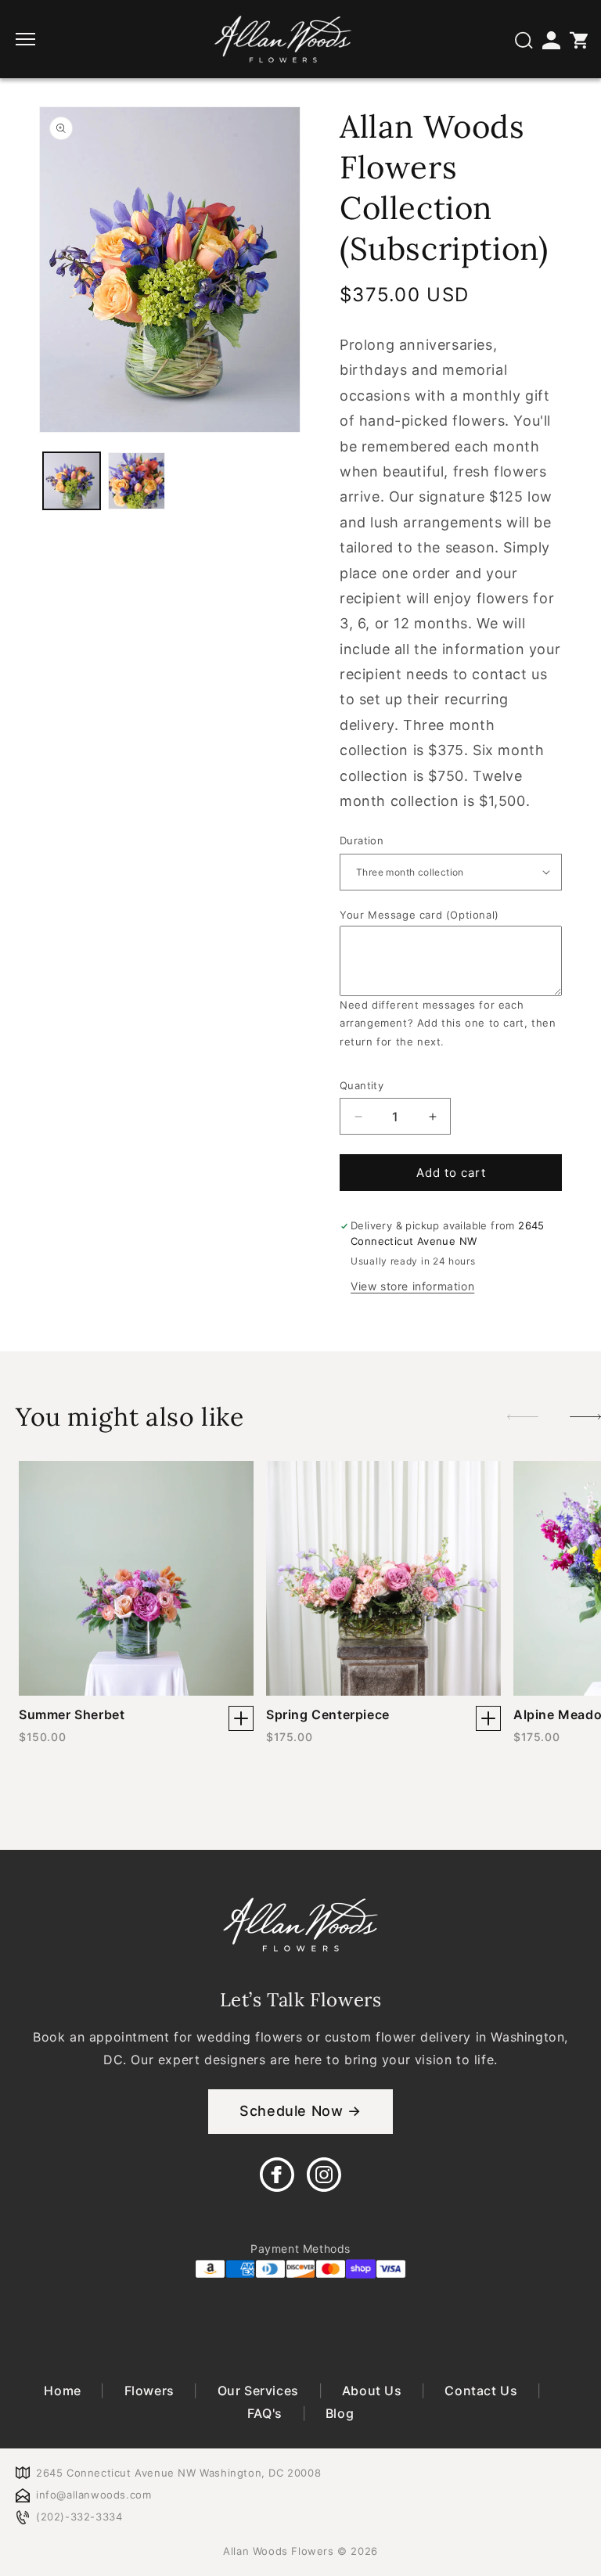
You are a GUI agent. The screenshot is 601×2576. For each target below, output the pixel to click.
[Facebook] (277, 2175)
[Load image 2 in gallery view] (137, 481)
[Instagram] (324, 2175)
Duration (362, 840)
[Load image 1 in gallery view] (72, 481)
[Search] (523, 39)
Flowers (149, 2391)
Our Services (258, 2391)
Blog (338, 2413)
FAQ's (267, 2413)
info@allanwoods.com (94, 2495)
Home (64, 2391)
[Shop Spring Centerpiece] (488, 1718)
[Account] (550, 39)
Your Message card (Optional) (419, 915)
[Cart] (578, 39)
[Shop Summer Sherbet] (241, 1718)
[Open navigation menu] (27, 39)
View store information (412, 1286)
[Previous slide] (523, 1417)
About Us (372, 2391)
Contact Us (481, 2391)
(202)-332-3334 (79, 2517)
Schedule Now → (300, 2111)
